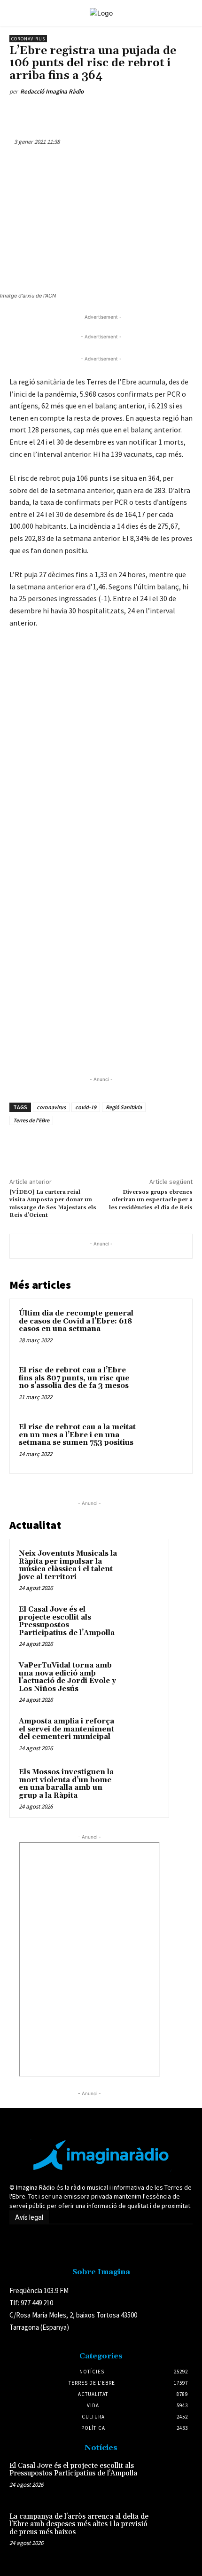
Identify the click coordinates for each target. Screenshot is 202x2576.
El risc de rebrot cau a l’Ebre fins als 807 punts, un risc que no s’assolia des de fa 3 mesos (74, 1378)
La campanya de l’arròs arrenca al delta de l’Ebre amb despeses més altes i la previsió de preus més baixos (79, 2524)
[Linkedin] (113, 113)
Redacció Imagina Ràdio (52, 91)
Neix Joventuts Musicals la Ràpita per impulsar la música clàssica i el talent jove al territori (68, 1565)
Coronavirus (28, 39)
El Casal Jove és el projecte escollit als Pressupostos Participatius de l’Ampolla (67, 1621)
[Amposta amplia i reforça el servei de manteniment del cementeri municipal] (141, 1734)
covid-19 (86, 1107)
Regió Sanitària (124, 1107)
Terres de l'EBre (31, 1120)
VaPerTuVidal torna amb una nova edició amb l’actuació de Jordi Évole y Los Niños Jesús (67, 1677)
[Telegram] (156, 113)
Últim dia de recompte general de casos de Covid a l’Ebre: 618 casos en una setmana (76, 1321)
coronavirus (51, 1107)
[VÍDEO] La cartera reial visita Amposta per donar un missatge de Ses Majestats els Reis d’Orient (53, 1204)
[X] (70, 113)
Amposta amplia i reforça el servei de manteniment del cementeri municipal (66, 1729)
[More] (179, 113)
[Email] (135, 113)
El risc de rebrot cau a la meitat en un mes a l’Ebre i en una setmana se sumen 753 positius (77, 1435)
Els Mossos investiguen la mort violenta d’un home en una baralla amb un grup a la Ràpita (66, 1784)
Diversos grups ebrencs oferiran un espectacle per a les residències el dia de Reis (151, 1200)
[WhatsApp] (92, 113)
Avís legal (29, 2217)
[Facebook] (48, 113)
